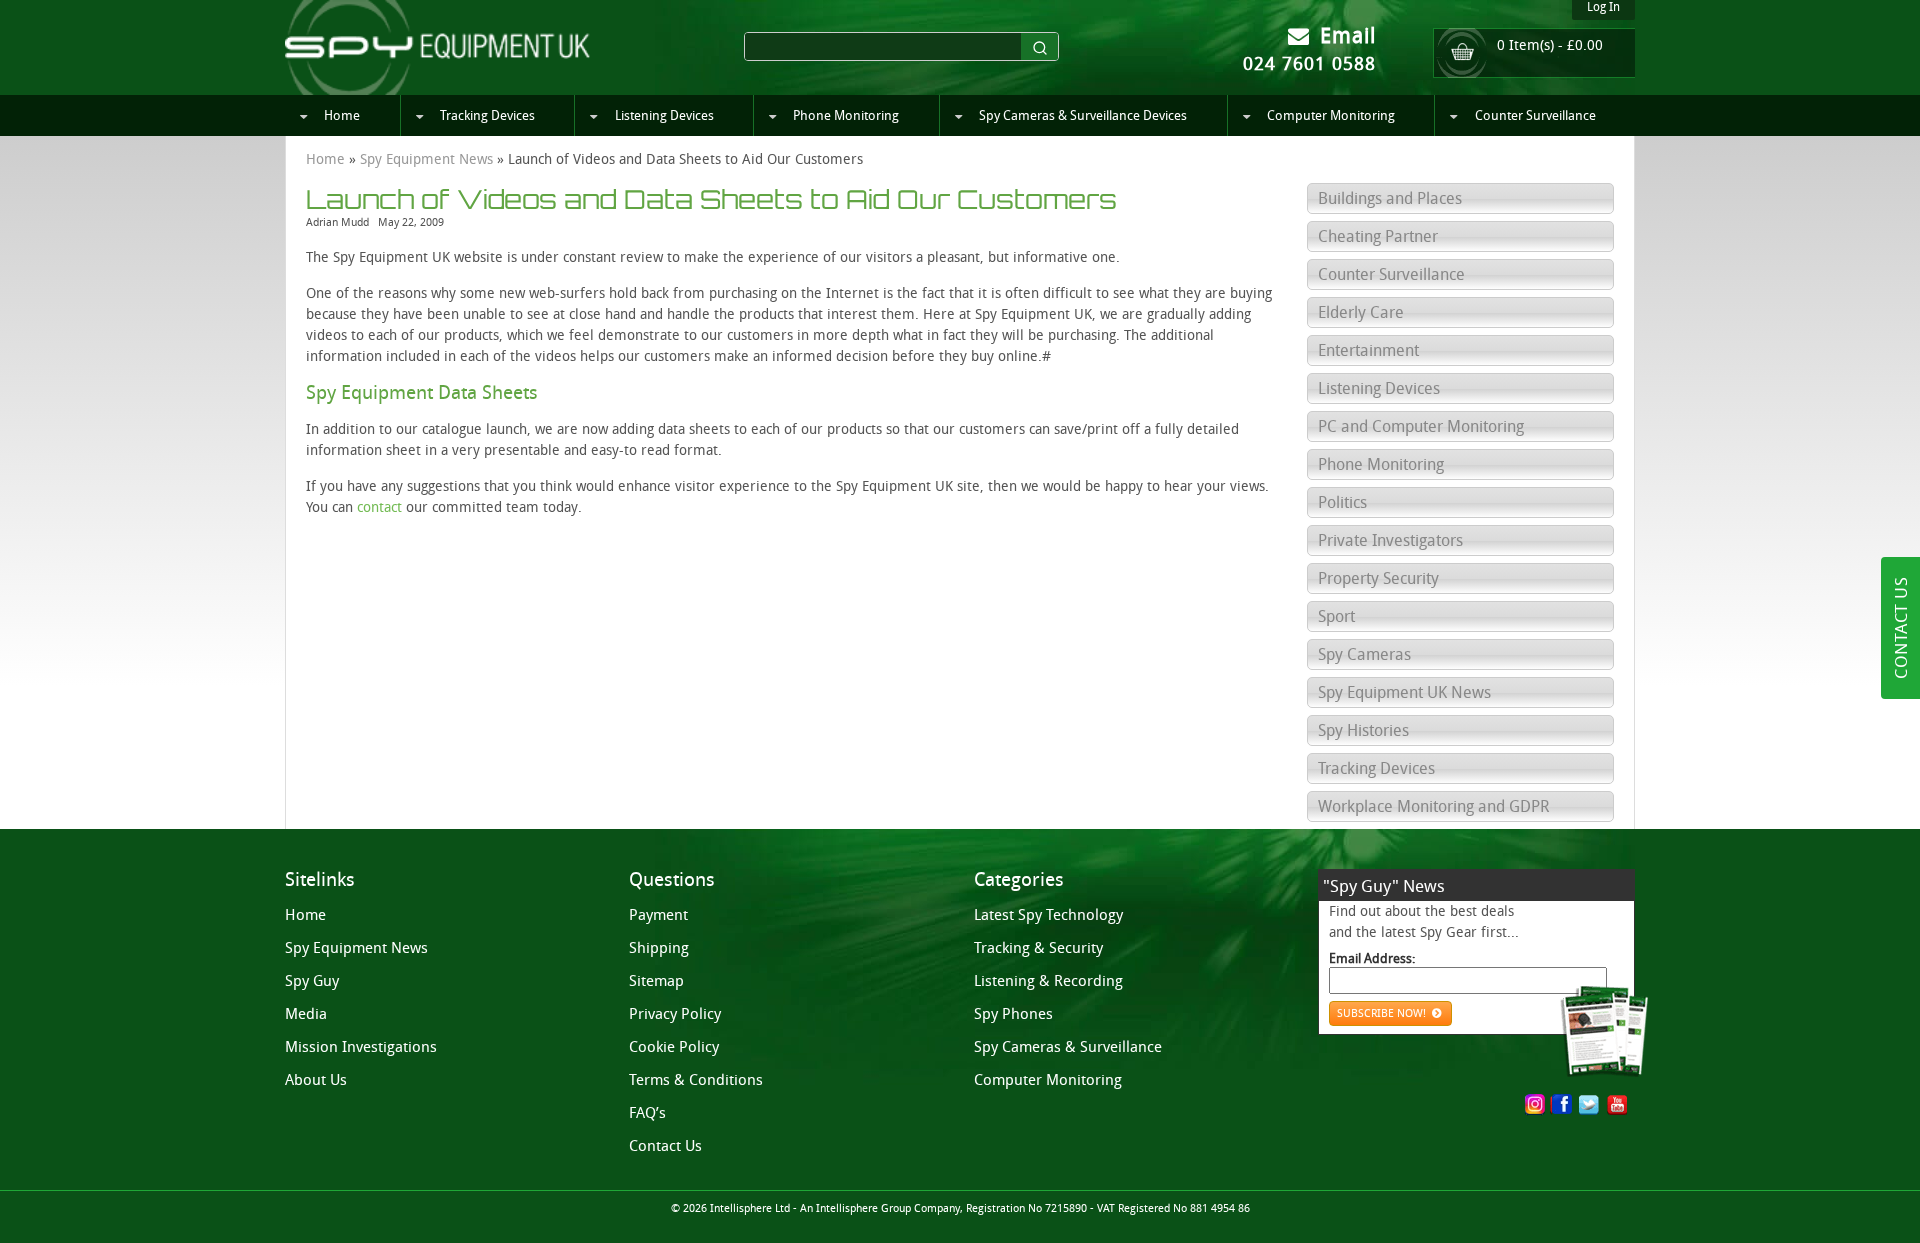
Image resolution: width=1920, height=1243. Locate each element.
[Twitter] (1589, 1105)
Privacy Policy (675, 1014)
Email (1344, 35)
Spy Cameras (1364, 654)
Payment (658, 915)
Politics (1342, 502)
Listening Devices (664, 115)
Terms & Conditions (696, 1080)
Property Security (1378, 578)
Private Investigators (1390, 540)
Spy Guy (312, 981)
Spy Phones (1013, 1014)
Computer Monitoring (1331, 115)
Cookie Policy (674, 1047)
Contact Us (665, 1146)
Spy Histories (1363, 730)
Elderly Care (1361, 312)
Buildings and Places (1390, 198)
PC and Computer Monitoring (1421, 426)
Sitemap (656, 981)
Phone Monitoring (846, 115)
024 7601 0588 (1309, 64)
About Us (316, 1080)
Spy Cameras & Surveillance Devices (1083, 115)
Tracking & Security (1038, 948)
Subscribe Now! (1383, 1013)
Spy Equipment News (426, 159)
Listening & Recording (1048, 981)
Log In (1603, 7)
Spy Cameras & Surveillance (1068, 1047)
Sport (1336, 616)
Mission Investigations (361, 1047)
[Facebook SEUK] (1565, 1106)
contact (379, 507)
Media (306, 1014)
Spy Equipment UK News (1404, 692)
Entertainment (1368, 350)
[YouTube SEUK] (1617, 1105)
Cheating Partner (1378, 236)
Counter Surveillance (1535, 115)
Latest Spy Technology (1048, 915)
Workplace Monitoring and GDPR (1433, 806)
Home (342, 115)
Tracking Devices (487, 115)
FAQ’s (647, 1113)
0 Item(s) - (1550, 45)
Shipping (659, 948)
